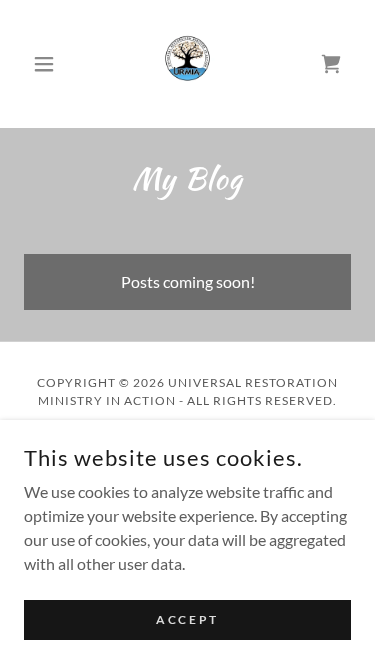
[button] (48, 64)
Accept (187, 619)
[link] (188, 64)
